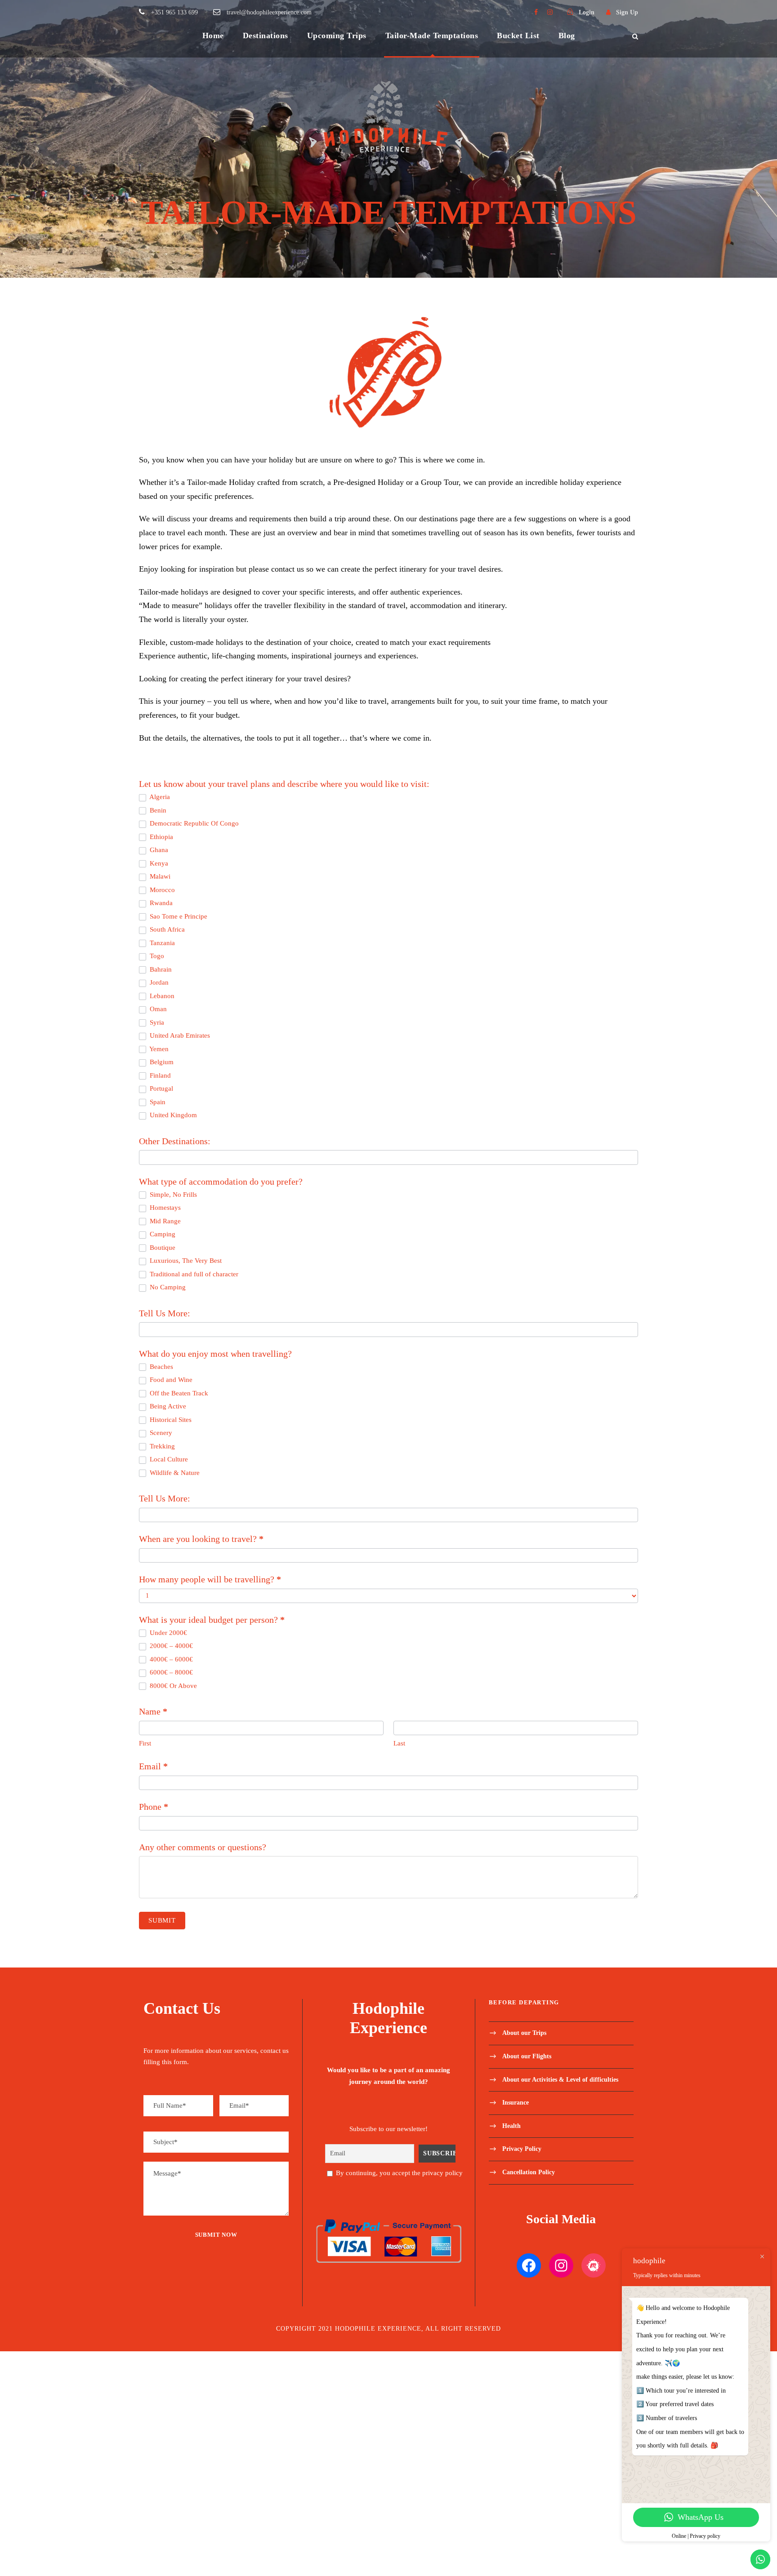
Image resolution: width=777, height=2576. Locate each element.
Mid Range (164, 1221)
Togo (156, 956)
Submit (162, 1920)
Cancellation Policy (529, 2172)
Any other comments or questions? (203, 1847)
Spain (157, 1102)
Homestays (164, 1208)
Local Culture (168, 1459)
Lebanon (161, 996)
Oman (157, 1009)
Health (511, 2125)
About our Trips (524, 2033)
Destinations (266, 36)
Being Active (167, 1406)
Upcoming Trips (337, 36)
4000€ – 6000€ (170, 1659)
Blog (567, 36)
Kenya (158, 863)
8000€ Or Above (172, 1686)
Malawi (159, 876)
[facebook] (536, 12)
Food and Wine (170, 1380)
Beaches (161, 1367)
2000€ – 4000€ (170, 1646)
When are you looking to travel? (201, 1539)
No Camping (167, 1287)
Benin (157, 810)
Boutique (162, 1248)
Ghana (158, 850)
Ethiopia (161, 837)
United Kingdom (172, 1115)
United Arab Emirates (179, 1035)
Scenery (160, 1433)
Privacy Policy (522, 2149)
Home (213, 36)
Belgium (161, 1062)
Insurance (516, 2103)
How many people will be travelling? (210, 1579)
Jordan (158, 982)
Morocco (161, 890)
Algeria (159, 797)
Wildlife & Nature (174, 1473)
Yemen (158, 1049)
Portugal (161, 1088)
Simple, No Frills (172, 1195)
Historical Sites (170, 1420)
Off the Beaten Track (178, 1393)
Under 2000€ (167, 1633)
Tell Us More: (165, 1313)
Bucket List (518, 36)
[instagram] (550, 12)
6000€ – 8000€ (170, 1672)
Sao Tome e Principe (178, 916)
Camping (162, 1234)
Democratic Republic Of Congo (193, 823)
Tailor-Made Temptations (432, 36)
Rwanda (160, 903)
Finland (159, 1075)
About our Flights (527, 2056)
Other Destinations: (175, 1141)
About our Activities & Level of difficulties (560, 2079)
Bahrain (160, 969)
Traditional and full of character (193, 1274)
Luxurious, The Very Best (185, 1261)
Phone (154, 1807)
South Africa (166, 929)
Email (153, 1766)
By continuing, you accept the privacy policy (398, 2173)
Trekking (161, 1446)
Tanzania (161, 943)
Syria (156, 1022)
